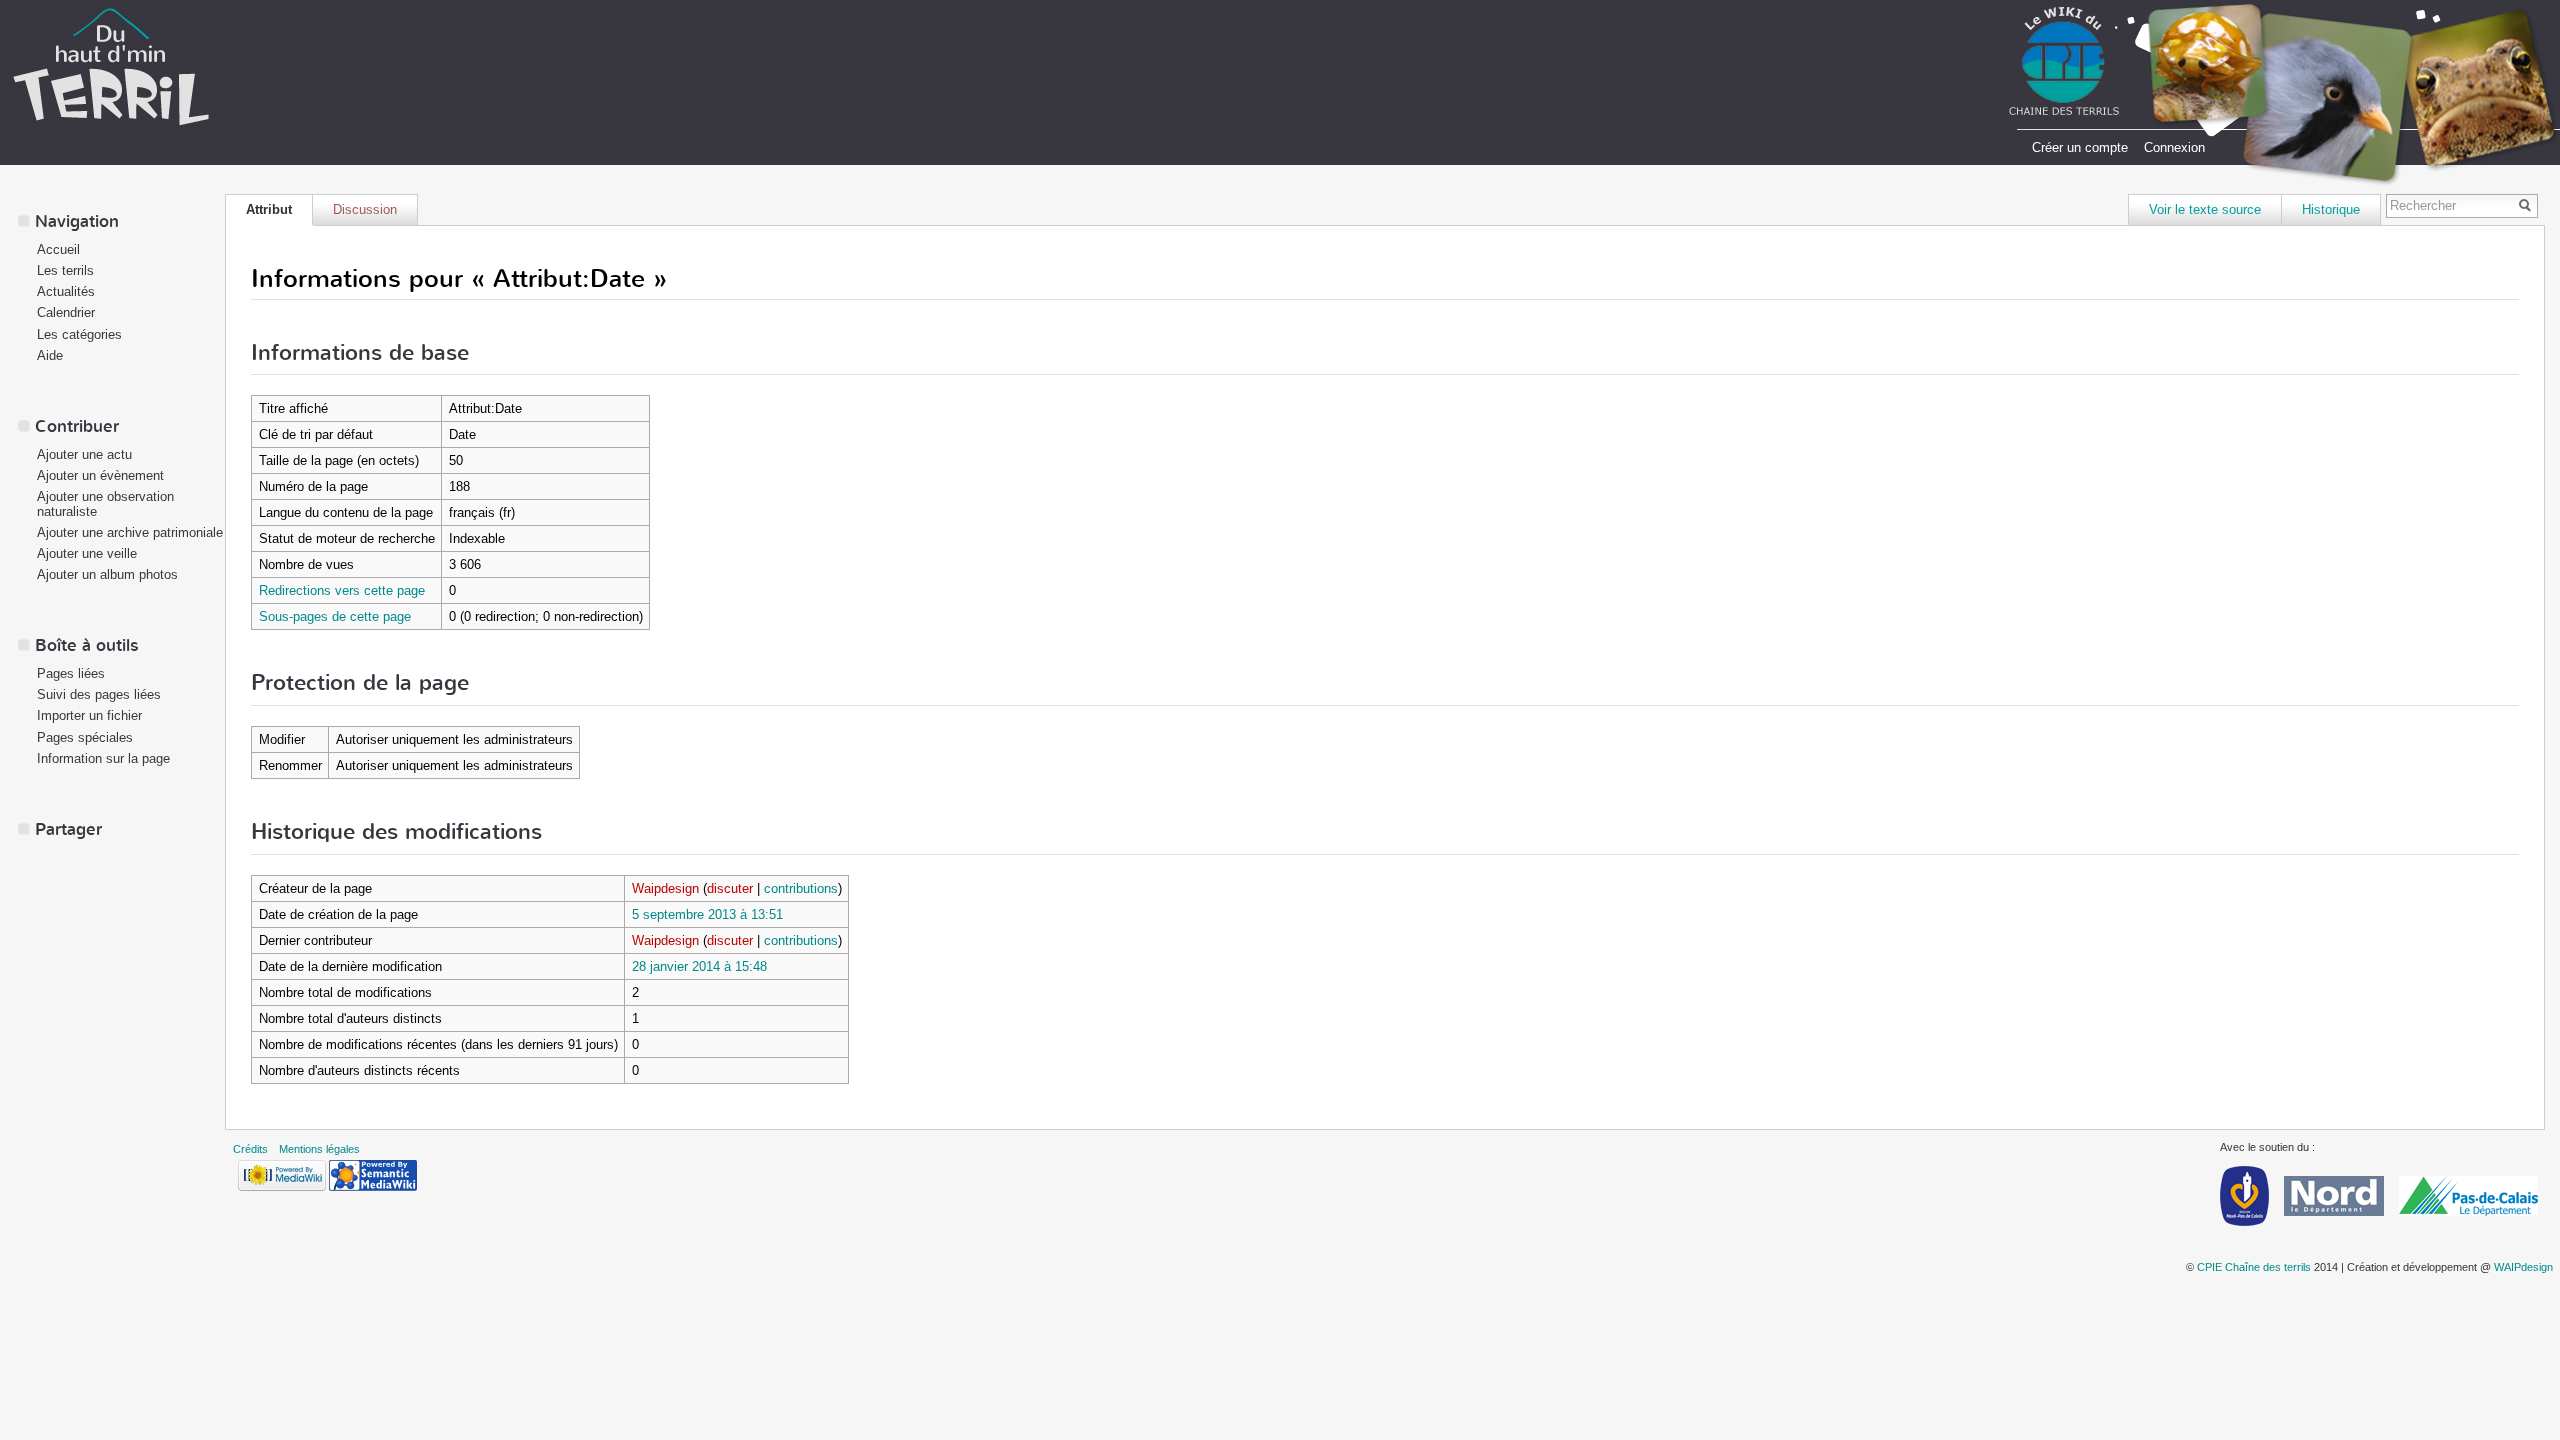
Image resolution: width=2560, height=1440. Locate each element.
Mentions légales (319, 1149)
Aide (50, 355)
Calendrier (66, 312)
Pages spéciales (85, 737)
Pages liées (71, 673)
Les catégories (79, 334)
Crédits (250, 1149)
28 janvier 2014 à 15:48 (699, 966)
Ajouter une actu (84, 454)
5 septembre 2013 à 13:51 (707, 914)
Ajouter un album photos (107, 574)
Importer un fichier (89, 715)
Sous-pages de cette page (335, 616)
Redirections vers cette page (342, 590)
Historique (2331, 209)
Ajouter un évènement (100, 475)
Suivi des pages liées (99, 694)
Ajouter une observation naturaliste (105, 504)
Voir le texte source (2205, 209)
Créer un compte (2080, 147)
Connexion (2174, 147)
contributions (801, 888)
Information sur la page (103, 758)
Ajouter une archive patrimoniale (130, 532)
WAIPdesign (2523, 1267)
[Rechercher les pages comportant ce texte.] (2528, 206)
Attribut (269, 209)
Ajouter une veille (87, 553)
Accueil (58, 249)
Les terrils (65, 270)
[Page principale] (111, 65)
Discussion (365, 209)
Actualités (66, 291)
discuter (730, 888)
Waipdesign (665, 888)
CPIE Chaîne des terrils (2254, 1267)
